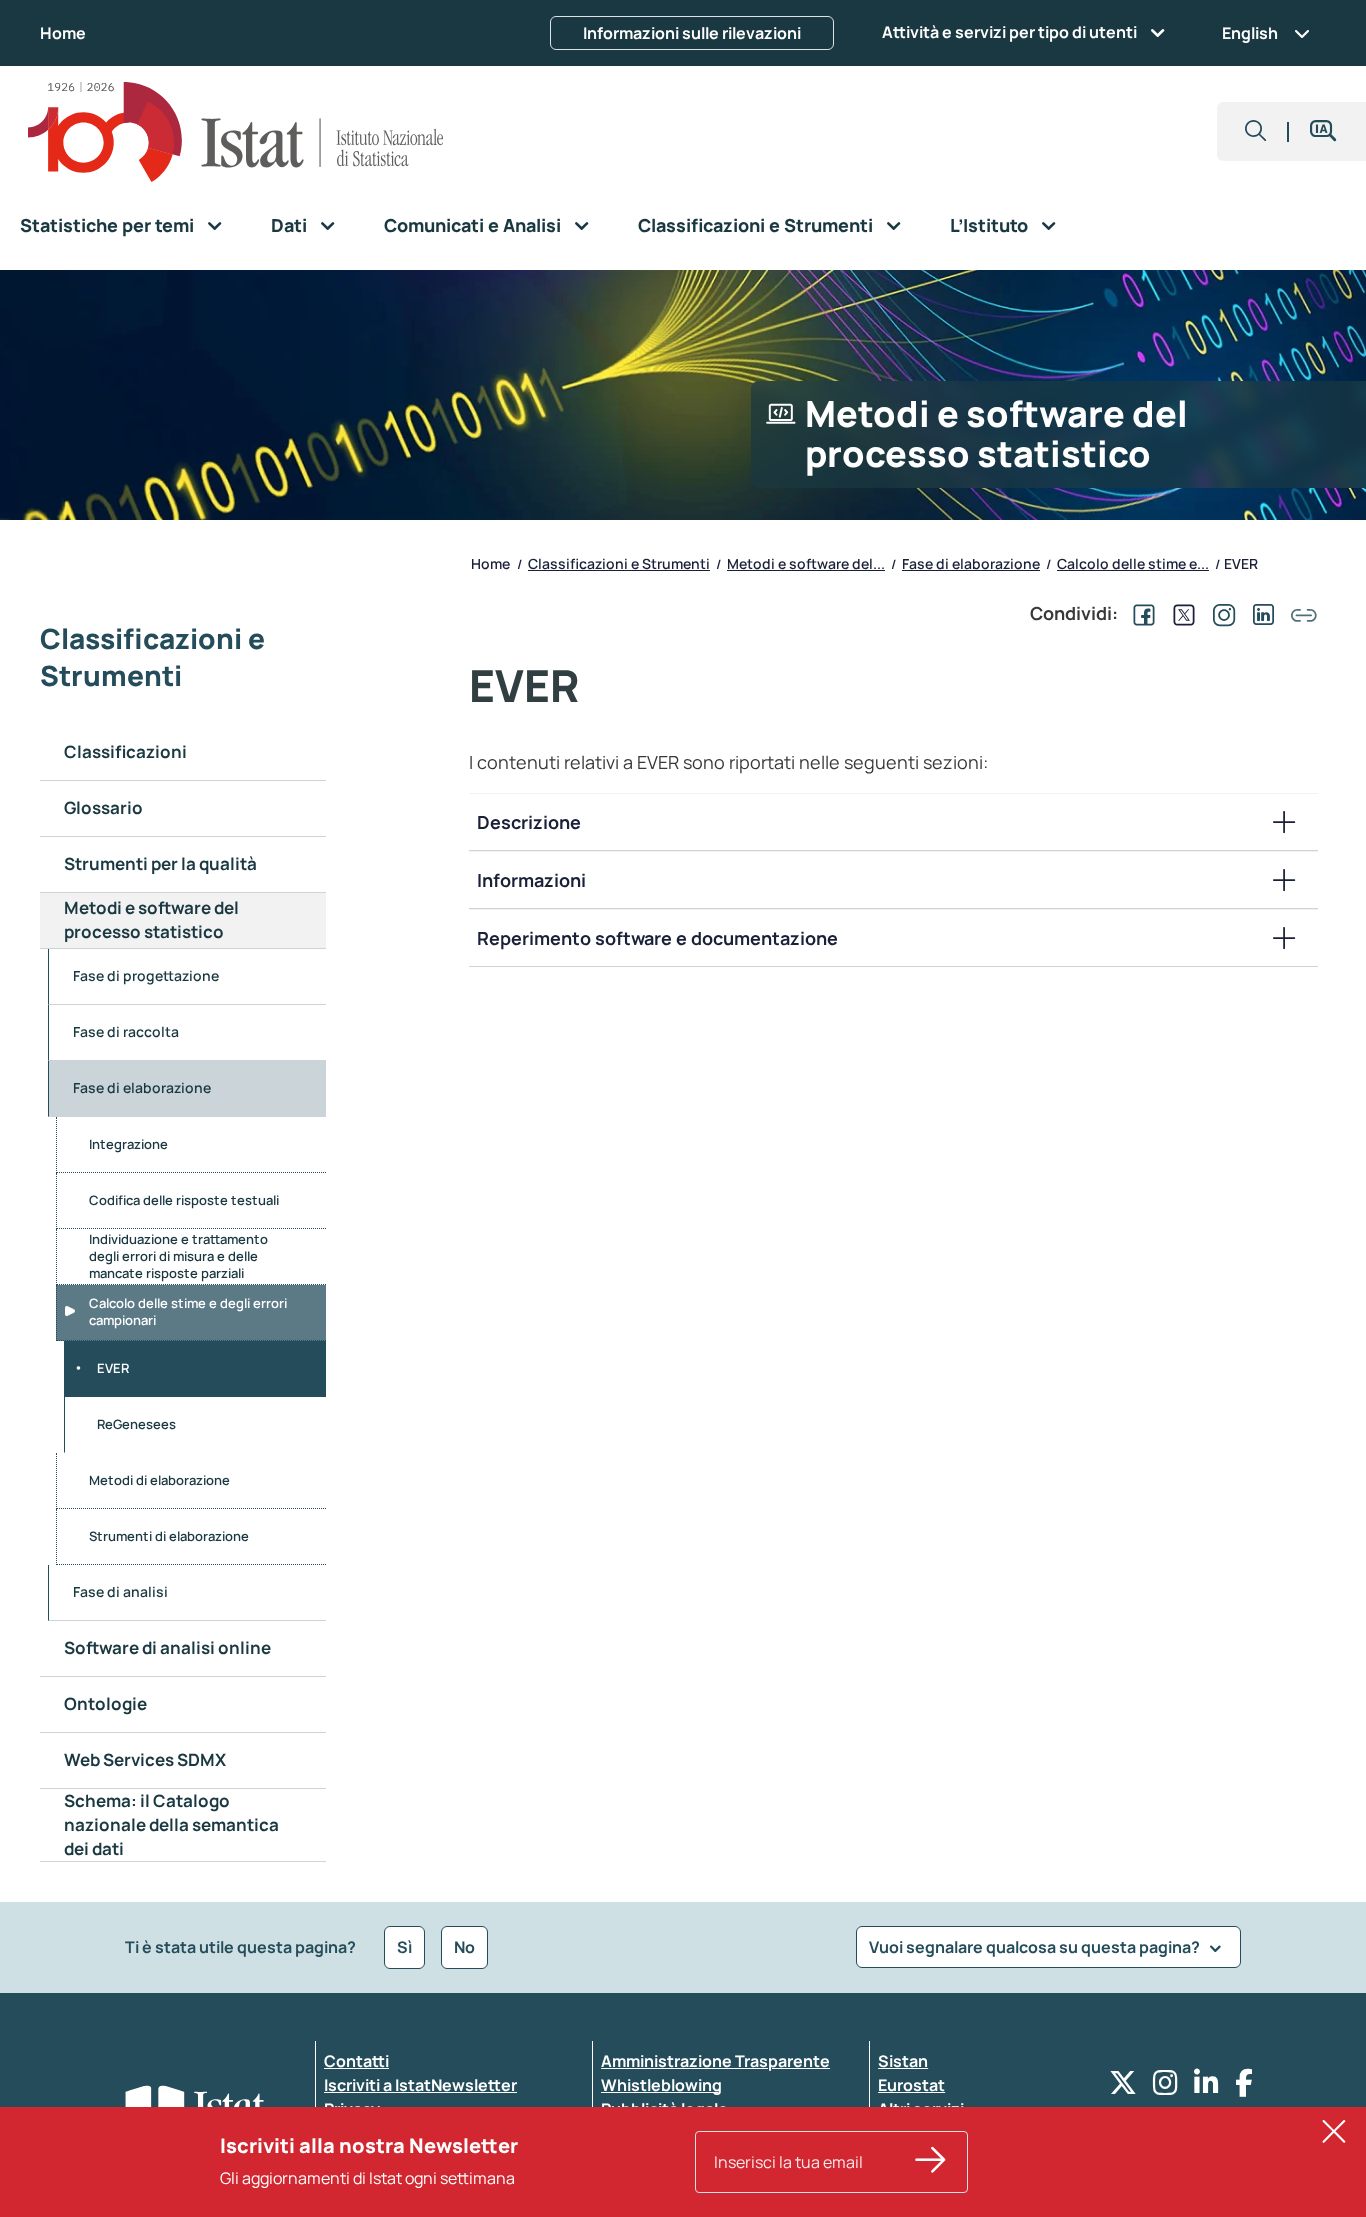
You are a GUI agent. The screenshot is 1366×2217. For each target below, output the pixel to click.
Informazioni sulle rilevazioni (692, 33)
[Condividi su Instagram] (1220, 613)
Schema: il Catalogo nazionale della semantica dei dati (171, 1824)
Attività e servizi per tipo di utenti (1009, 32)
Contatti (356, 2061)
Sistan (903, 2061)
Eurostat (911, 2085)
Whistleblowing (661, 2085)
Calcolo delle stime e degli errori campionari (188, 1311)
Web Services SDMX (145, 1759)
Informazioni (531, 880)
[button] (1256, 131)
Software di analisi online (167, 1647)
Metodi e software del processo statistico (151, 919)
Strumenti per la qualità (160, 863)
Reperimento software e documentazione (657, 938)
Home (63, 33)
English (1250, 33)
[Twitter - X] (1123, 2087)
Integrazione (128, 1144)
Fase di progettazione (146, 975)
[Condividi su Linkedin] (1260, 613)
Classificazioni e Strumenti (755, 225)
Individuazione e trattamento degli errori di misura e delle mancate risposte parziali (178, 1256)
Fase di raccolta (126, 1031)
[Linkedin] (1206, 2087)
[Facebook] (1244, 2087)
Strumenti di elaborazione (169, 1536)
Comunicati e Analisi (472, 225)
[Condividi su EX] (1180, 613)
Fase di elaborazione (142, 1087)
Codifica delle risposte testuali (184, 1200)
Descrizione (529, 822)
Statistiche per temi (107, 225)
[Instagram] (1165, 2087)
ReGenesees (136, 1424)
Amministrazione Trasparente (715, 2061)
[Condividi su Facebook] (1140, 613)
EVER (113, 1368)
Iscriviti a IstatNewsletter (420, 2085)
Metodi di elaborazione (159, 1480)
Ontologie (105, 1703)
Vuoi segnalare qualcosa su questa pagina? (1036, 1947)
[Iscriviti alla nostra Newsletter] (931, 2162)
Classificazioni (125, 751)
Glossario (103, 807)
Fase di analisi (120, 1591)
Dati (289, 225)
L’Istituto (989, 225)
